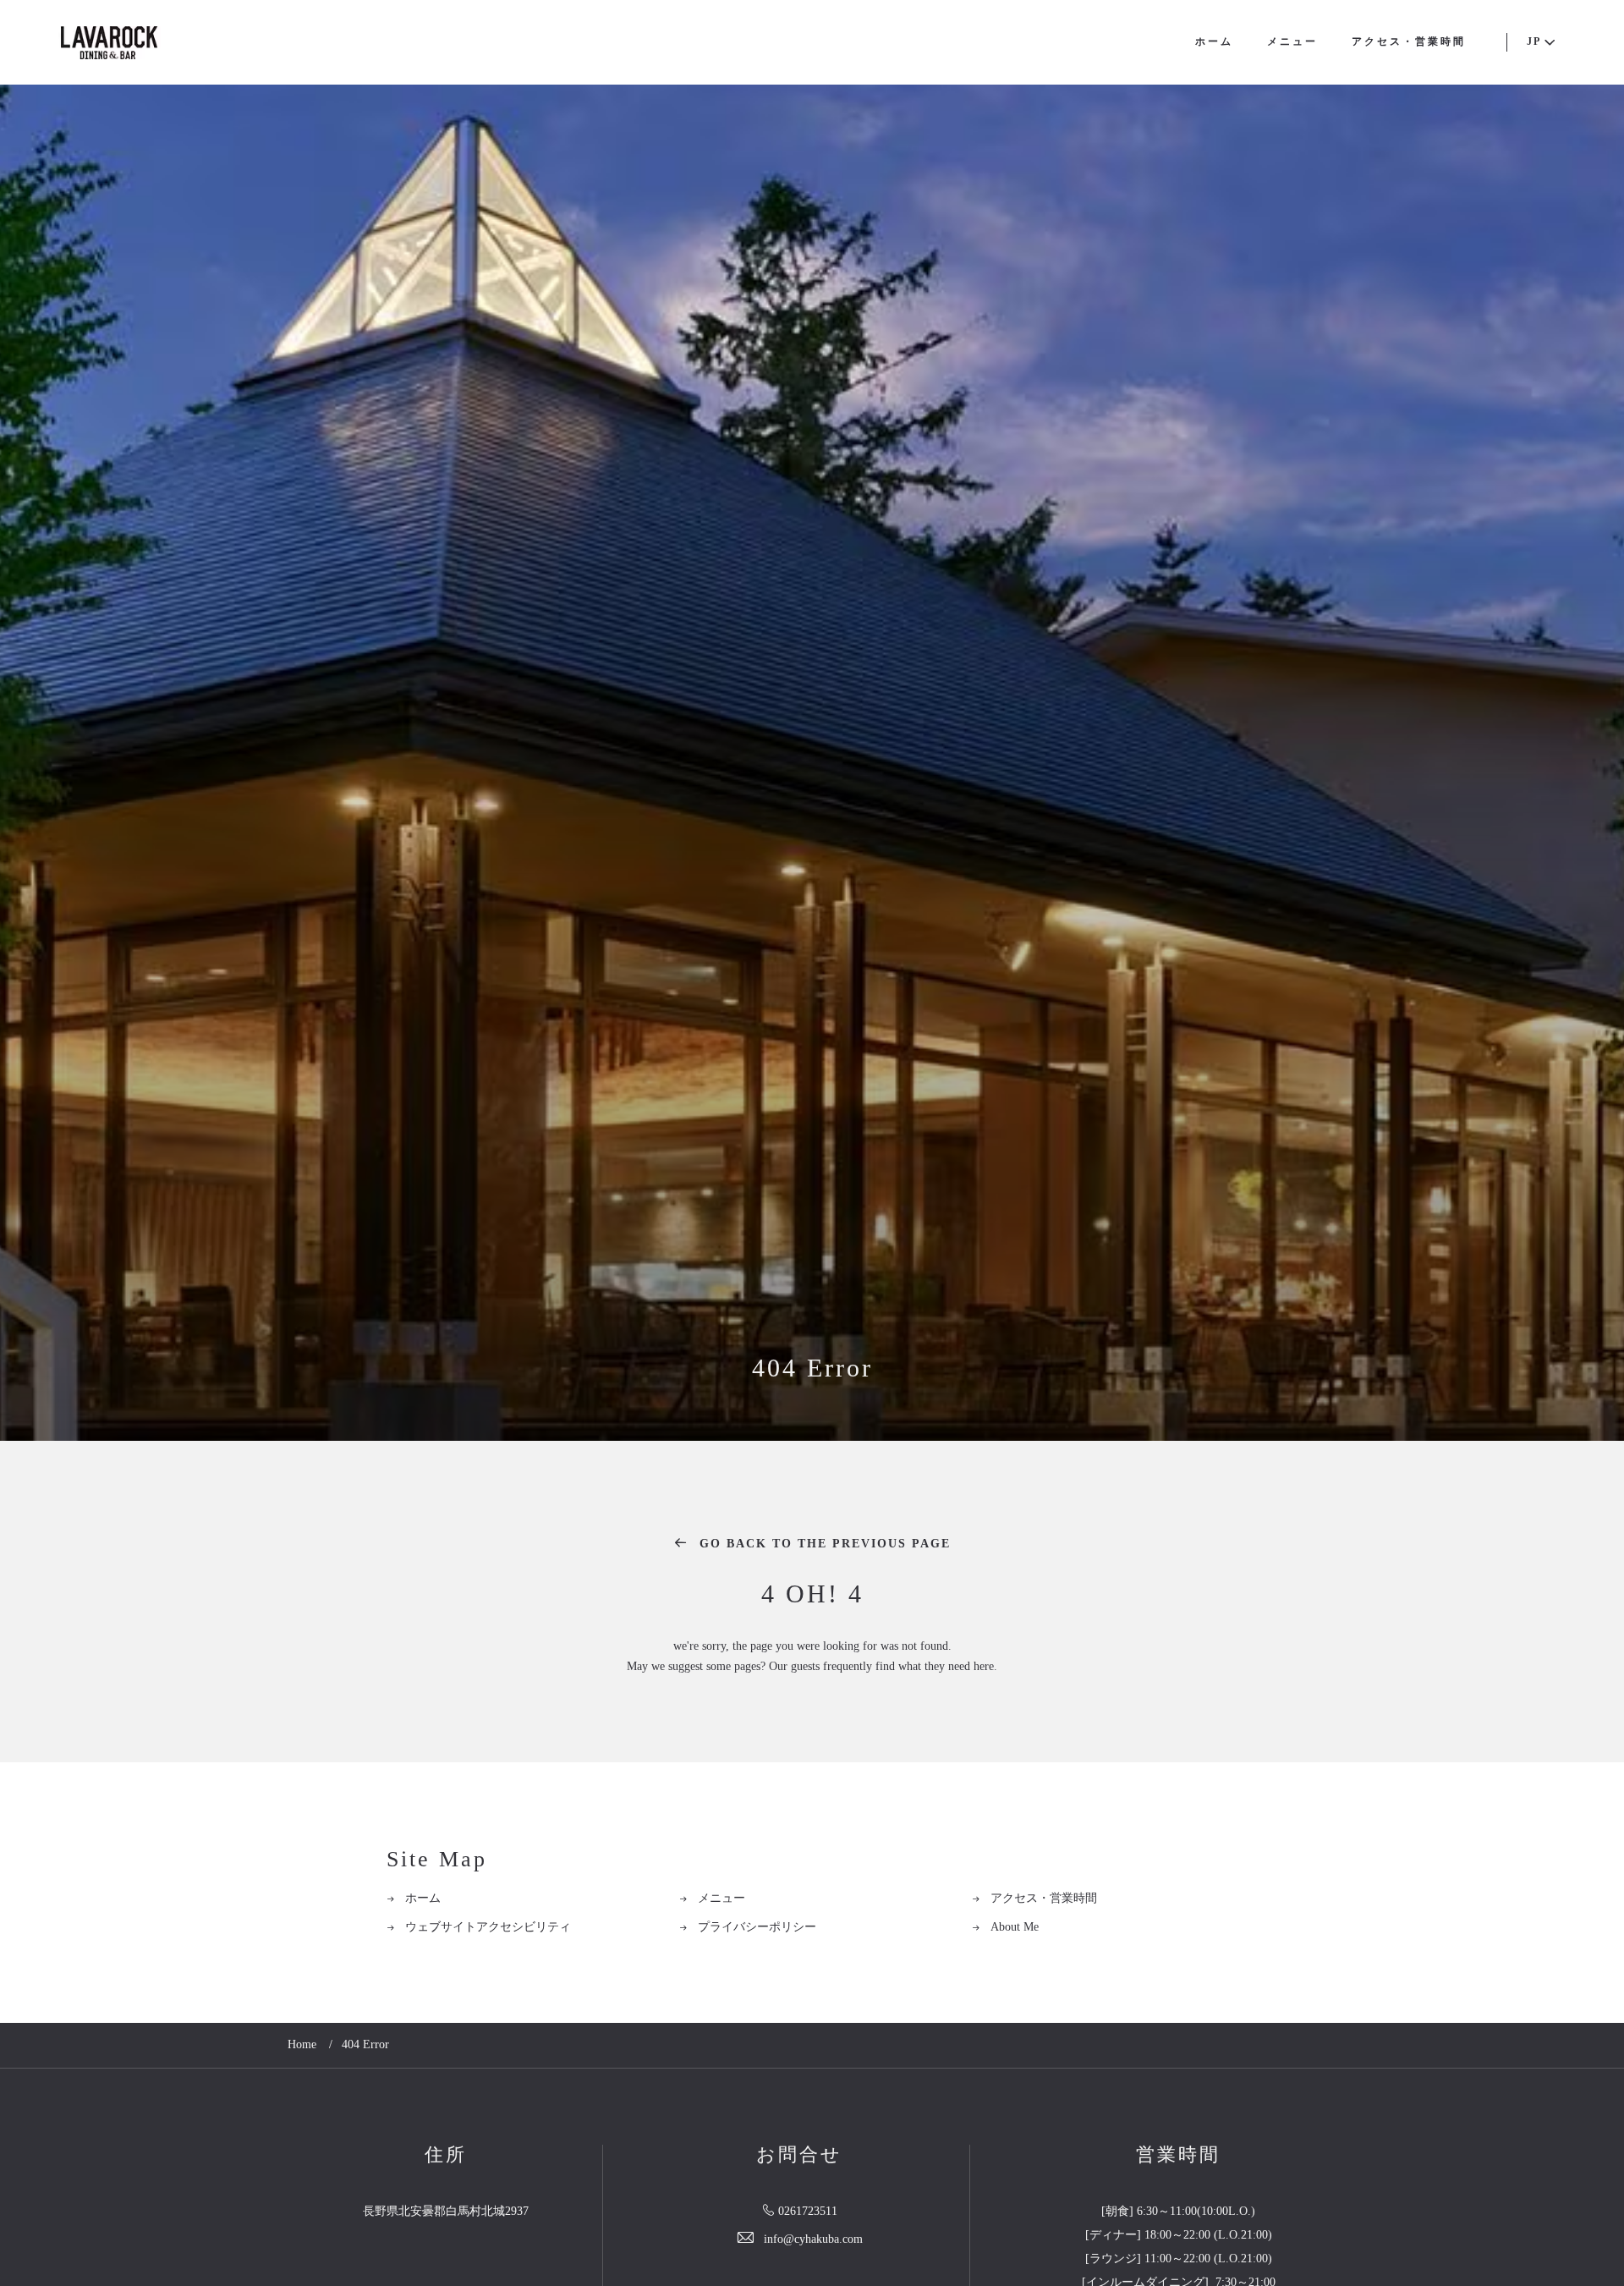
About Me (1015, 1928)
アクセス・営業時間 (1409, 42)
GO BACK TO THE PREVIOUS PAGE (823, 1544)
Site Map (437, 1860)
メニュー (1292, 42)
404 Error (812, 1369)
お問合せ (799, 2155)
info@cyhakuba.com (813, 2240)
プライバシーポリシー (757, 1928)
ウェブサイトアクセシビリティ (488, 1928)
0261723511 (808, 2212)
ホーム (1214, 42)
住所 (446, 2155)
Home (302, 2045)
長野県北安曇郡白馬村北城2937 (446, 2212)
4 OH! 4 (812, 1595)
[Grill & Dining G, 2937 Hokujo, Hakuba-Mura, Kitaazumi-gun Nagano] (109, 43)
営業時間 (1178, 2155)
